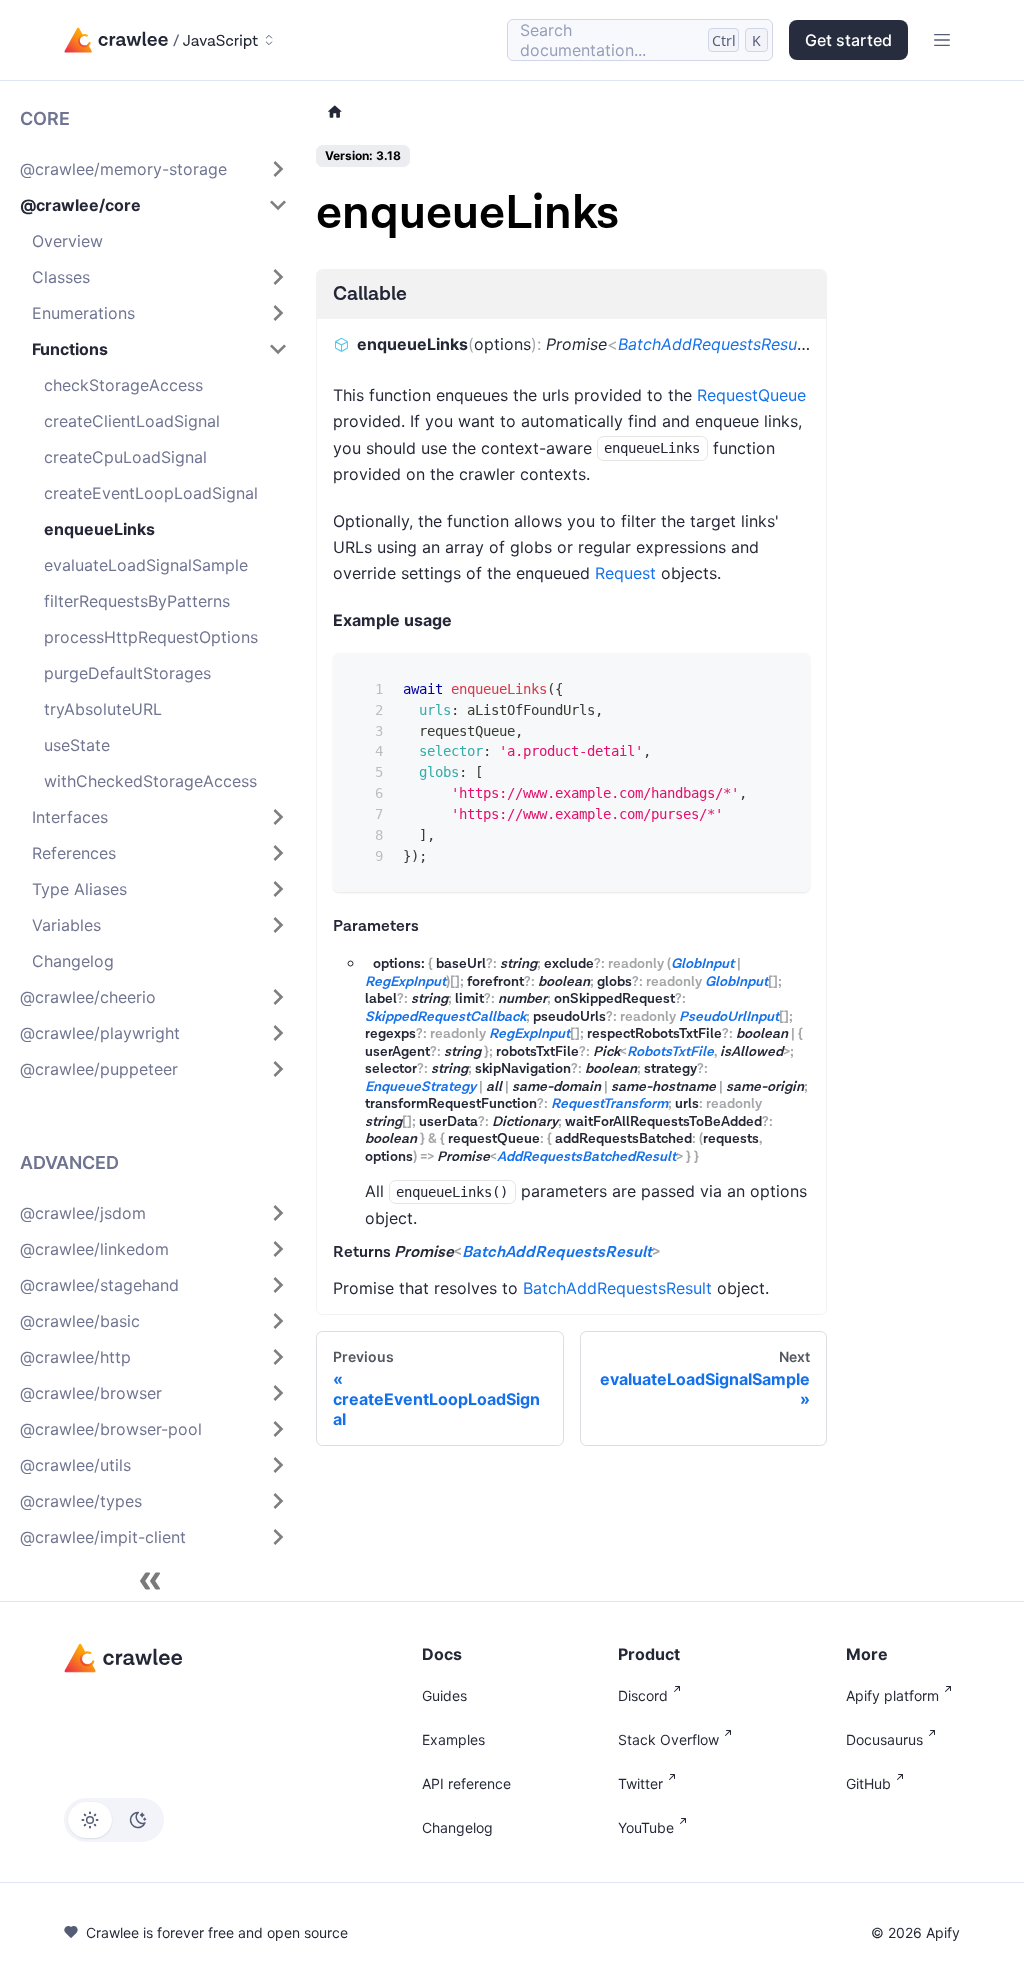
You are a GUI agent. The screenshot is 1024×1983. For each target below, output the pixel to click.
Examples (453, 1739)
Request (625, 573)
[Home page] (335, 112)
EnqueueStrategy (420, 1087)
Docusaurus (884, 1739)
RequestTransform (609, 1104)
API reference (466, 1783)
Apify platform (892, 1695)
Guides (444, 1695)
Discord (643, 1695)
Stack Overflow (668, 1739)
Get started (848, 40)
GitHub (868, 1783)
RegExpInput (405, 982)
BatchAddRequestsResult (712, 344)
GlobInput (702, 964)
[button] (154, 169)
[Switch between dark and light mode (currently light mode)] (114, 1820)
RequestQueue (751, 395)
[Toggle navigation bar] (942, 40)
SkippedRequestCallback (445, 1017)
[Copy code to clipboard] (780, 682)
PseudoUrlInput (729, 1017)
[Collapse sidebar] (150, 1581)
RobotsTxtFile (670, 1052)
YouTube (646, 1827)
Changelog (457, 1827)
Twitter (640, 1783)
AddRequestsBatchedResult (586, 1157)
